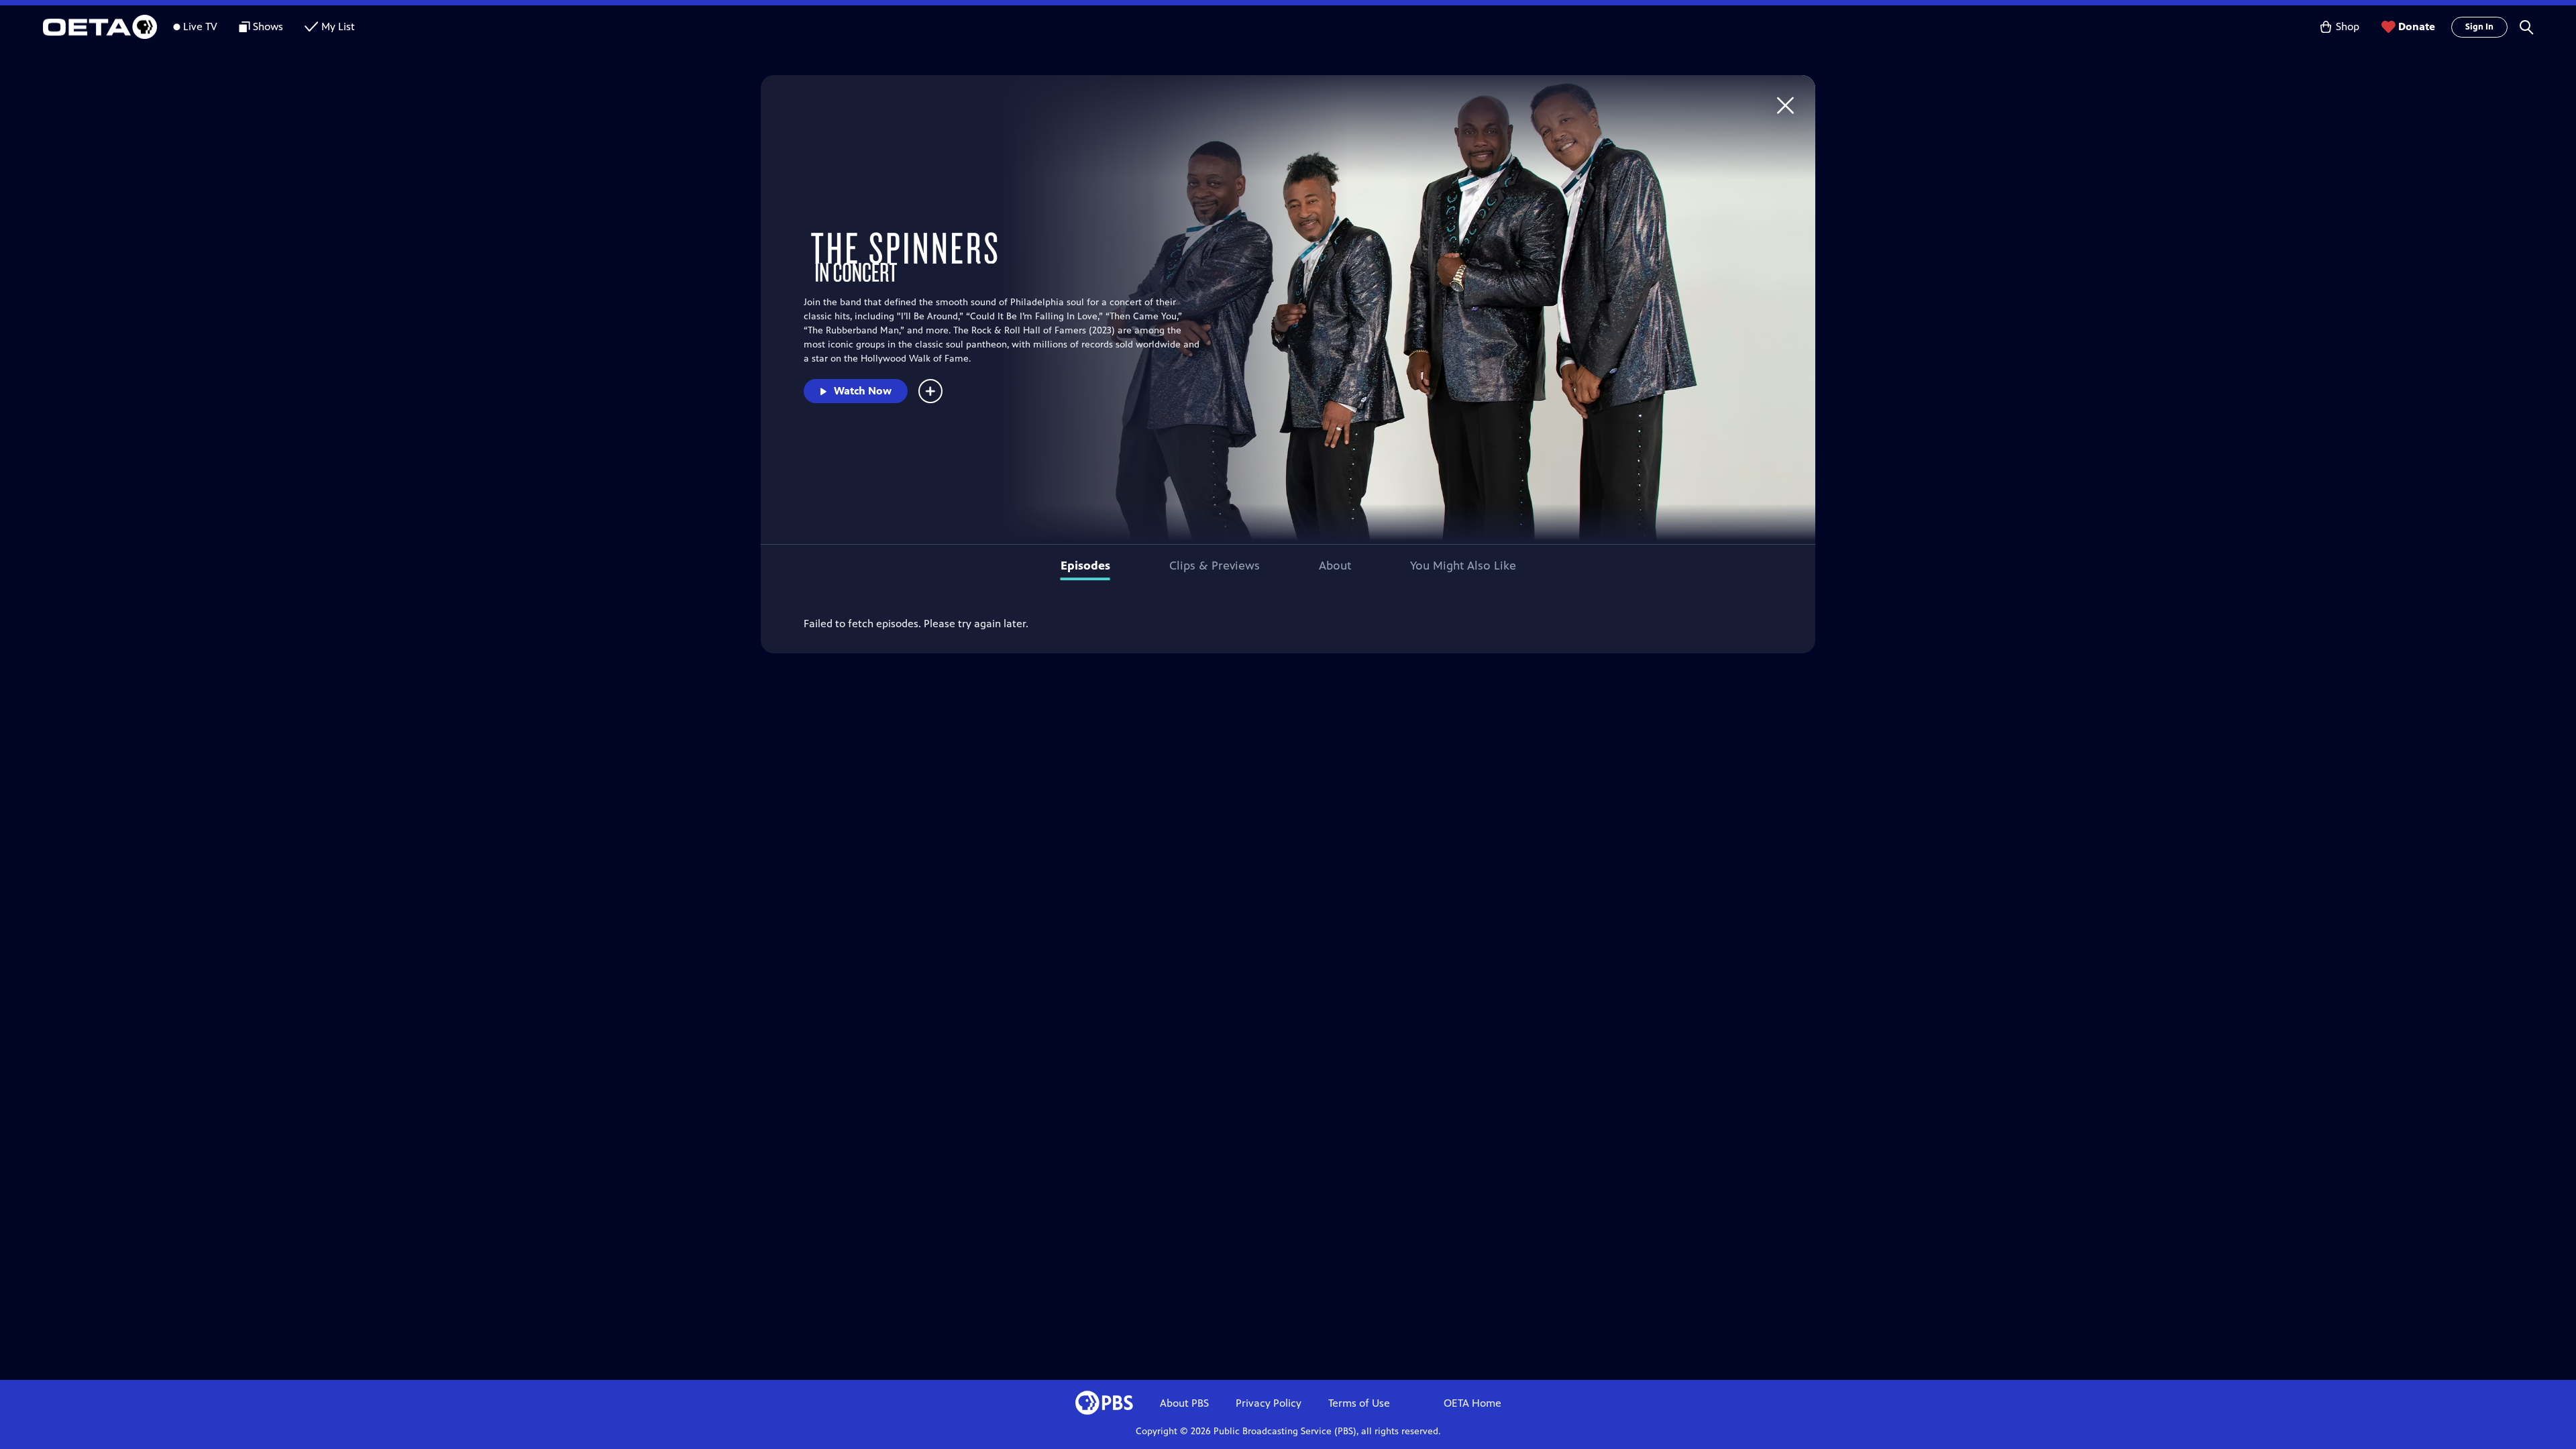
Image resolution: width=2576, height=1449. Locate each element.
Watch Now (863, 391)
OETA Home (1472, 1403)
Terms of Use (1359, 1403)
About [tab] (1335, 566)
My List (338, 26)
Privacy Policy (1269, 1403)
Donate (2417, 26)
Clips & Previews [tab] (1215, 566)
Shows (268, 26)
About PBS (1184, 1403)
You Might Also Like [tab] (1463, 566)
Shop (2348, 26)
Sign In (2479, 27)
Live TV (200, 26)
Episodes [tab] (1085, 566)
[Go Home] (1785, 105)
